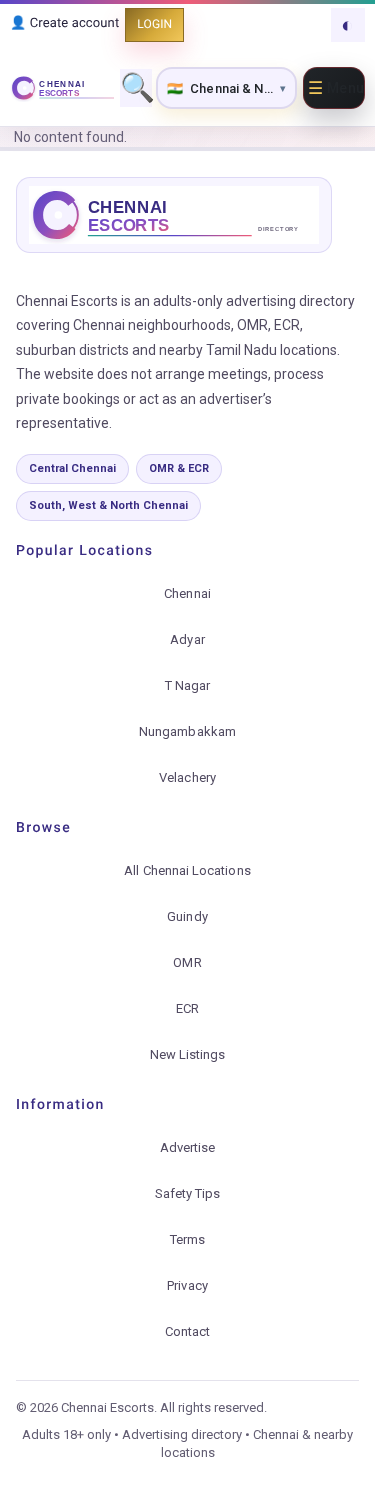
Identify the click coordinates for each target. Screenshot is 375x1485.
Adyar (187, 639)
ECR (187, 1008)
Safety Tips (188, 1193)
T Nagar (187, 685)
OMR (187, 962)
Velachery (187, 777)
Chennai (187, 593)
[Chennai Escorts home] (62, 88)
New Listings (188, 1054)
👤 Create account (64, 23)
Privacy (187, 1285)
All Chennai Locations (187, 870)
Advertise (188, 1147)
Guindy (187, 916)
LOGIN (154, 24)
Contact (187, 1331)
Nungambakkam (187, 731)
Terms (187, 1239)
